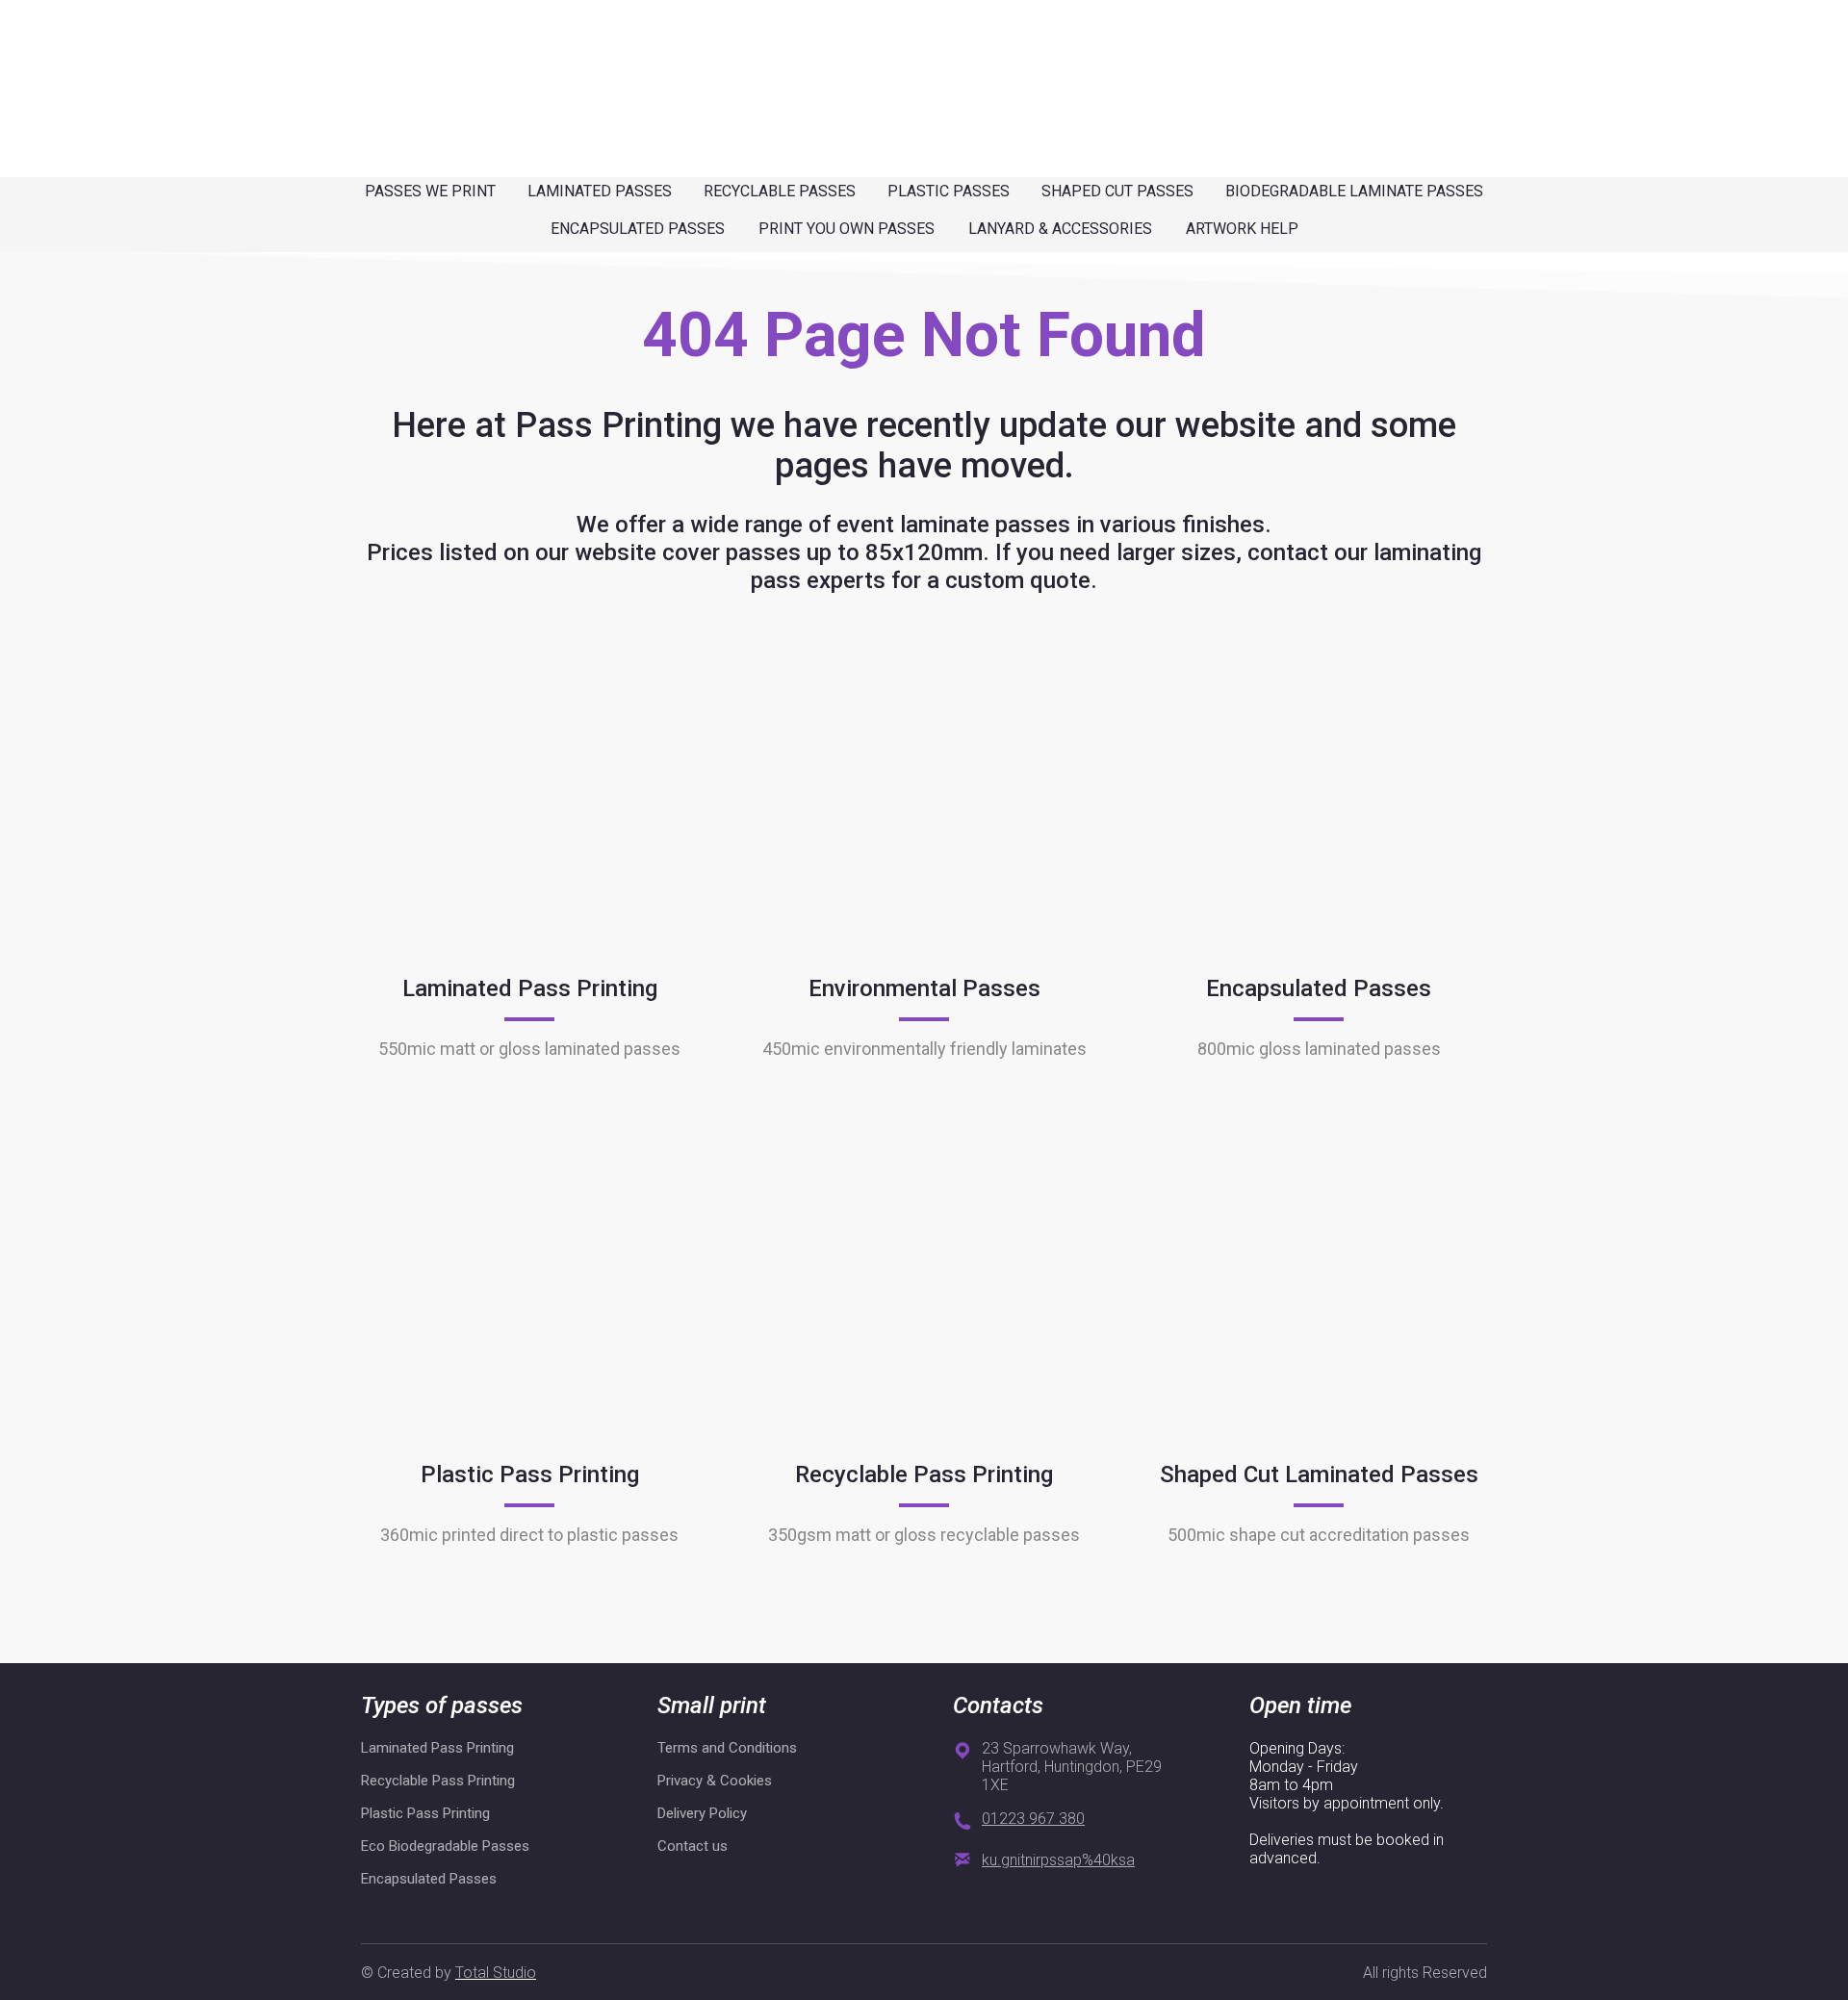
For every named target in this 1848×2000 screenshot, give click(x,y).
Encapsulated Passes (429, 1879)
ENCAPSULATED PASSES (638, 229)
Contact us (693, 1846)
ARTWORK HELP (1242, 229)
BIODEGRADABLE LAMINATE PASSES (1354, 191)
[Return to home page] (397, 61)
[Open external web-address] (529, 804)
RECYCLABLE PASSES (780, 191)
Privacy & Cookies (715, 1781)
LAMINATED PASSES (600, 191)
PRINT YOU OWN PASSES (847, 229)
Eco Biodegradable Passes (445, 1846)
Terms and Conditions (727, 1748)
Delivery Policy (702, 1813)
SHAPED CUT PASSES (1117, 191)
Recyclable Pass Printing (438, 1781)
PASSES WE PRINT (430, 191)
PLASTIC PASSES (949, 191)
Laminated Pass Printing (437, 1748)
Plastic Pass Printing (425, 1813)
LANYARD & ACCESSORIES (1060, 229)
